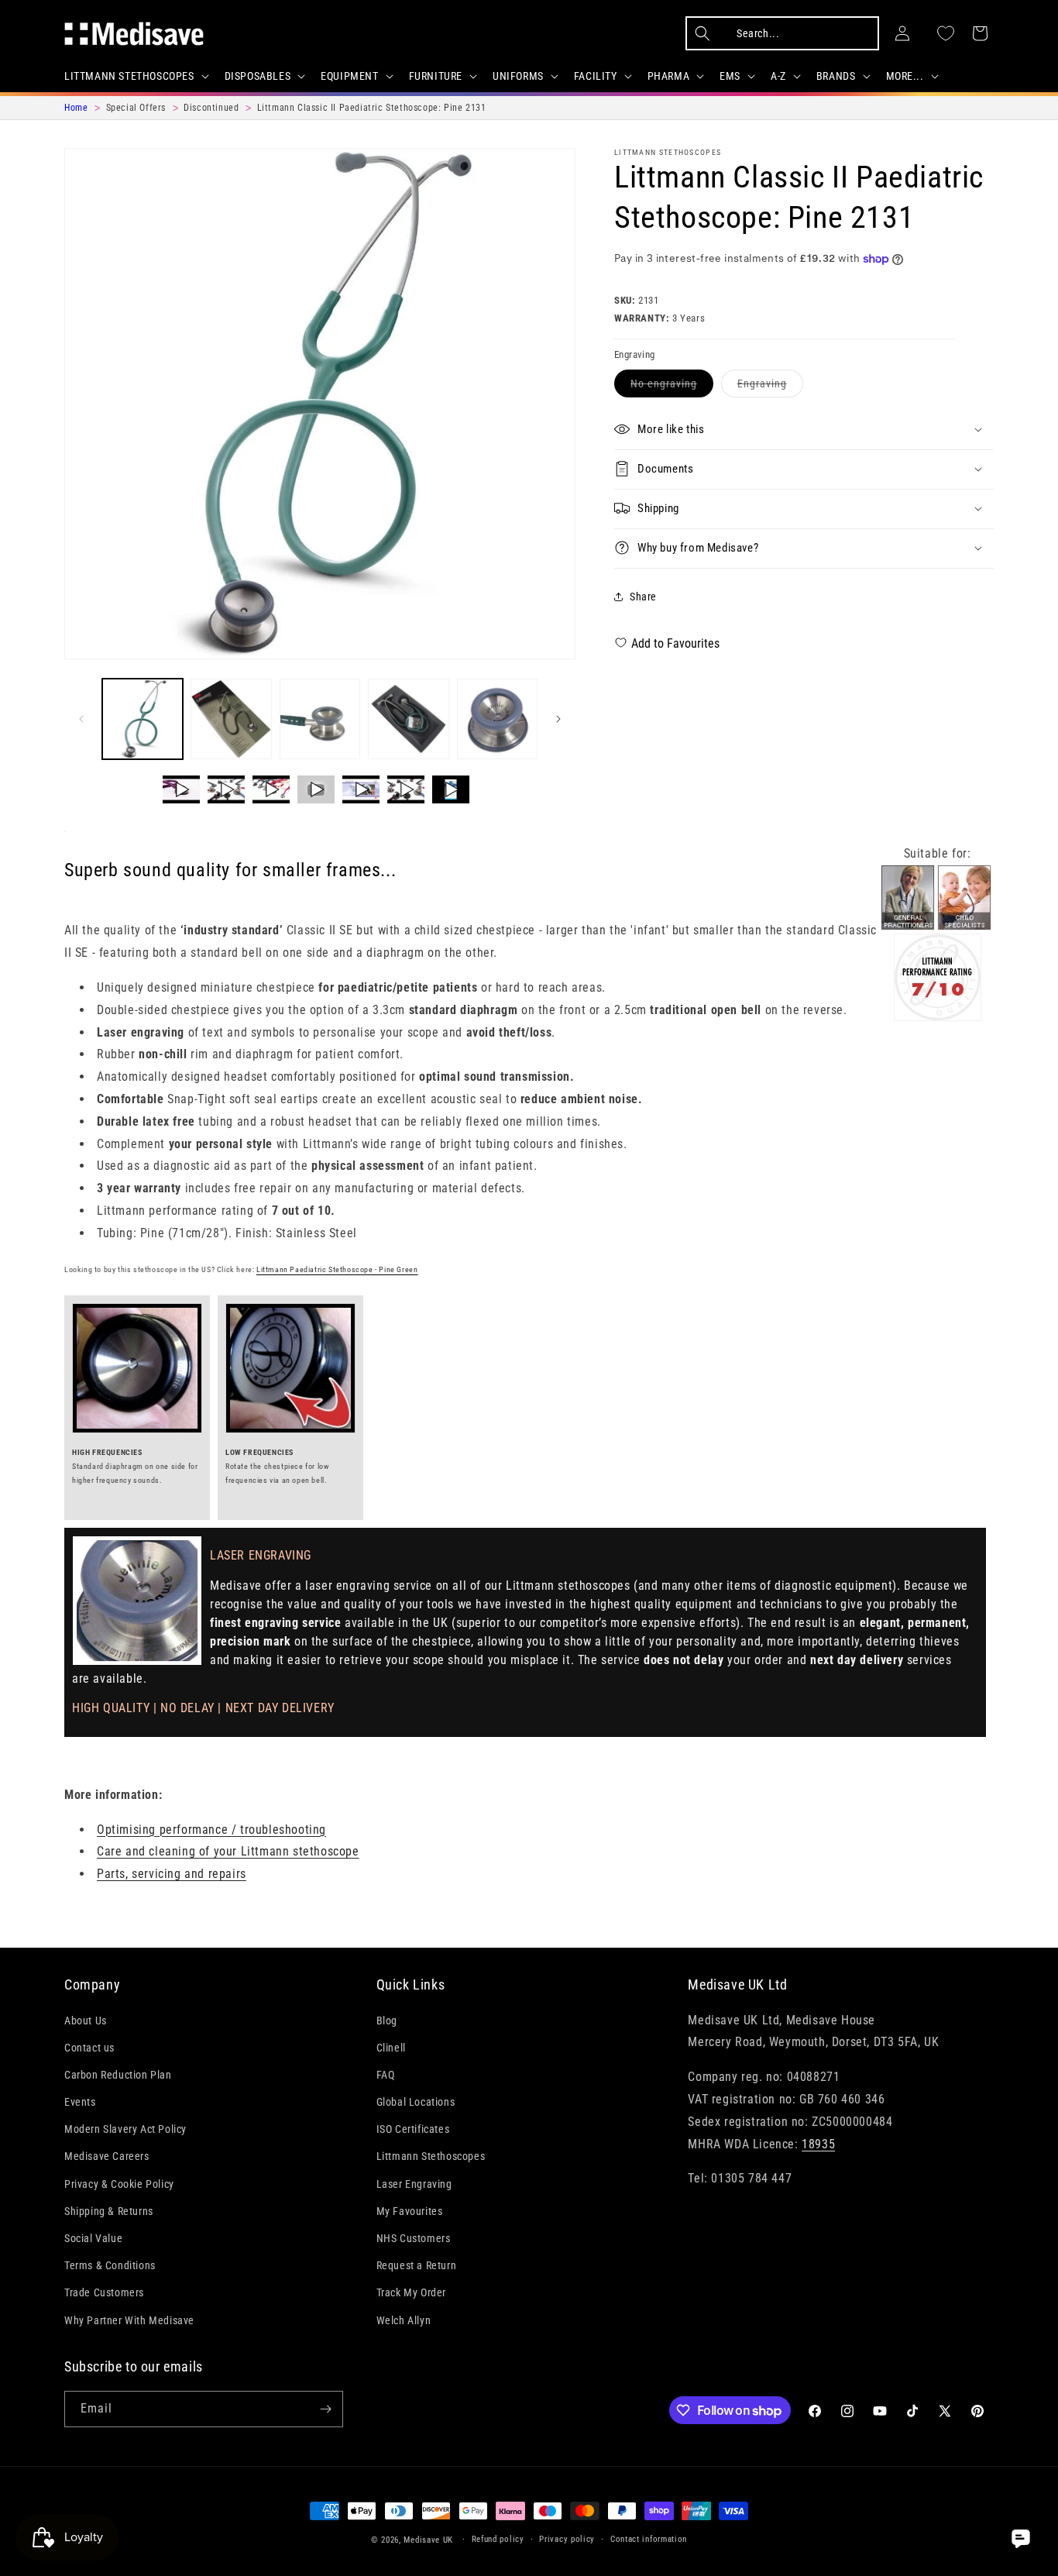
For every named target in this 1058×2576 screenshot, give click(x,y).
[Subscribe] (325, 2409)
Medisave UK (428, 2540)
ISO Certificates (413, 2129)
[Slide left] (81, 719)
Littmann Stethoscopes (668, 152)
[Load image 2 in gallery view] (231, 719)
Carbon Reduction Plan (118, 2075)
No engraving (672, 386)
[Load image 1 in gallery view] (143, 719)
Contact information (649, 2539)
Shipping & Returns (109, 2211)
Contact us (89, 2048)
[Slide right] (558, 719)
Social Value (93, 2238)
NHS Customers (414, 2238)
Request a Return (417, 2265)
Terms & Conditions (110, 2265)
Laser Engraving (414, 2184)
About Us (86, 2020)
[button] (135, 76)
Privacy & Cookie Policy (119, 2184)
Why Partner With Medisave (129, 2320)
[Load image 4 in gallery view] (408, 719)
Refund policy (498, 2539)
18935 (818, 2143)
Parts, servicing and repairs (172, 1874)
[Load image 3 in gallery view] (320, 719)
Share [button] (643, 597)
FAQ (386, 2075)
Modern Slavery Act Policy (125, 2129)
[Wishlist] (946, 33)
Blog (387, 2020)
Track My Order (411, 2292)
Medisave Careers (107, 2156)
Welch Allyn (404, 2320)
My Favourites (410, 2211)
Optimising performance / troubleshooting (211, 1830)
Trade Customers (104, 2292)
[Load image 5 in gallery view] (497, 719)
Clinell (391, 2048)
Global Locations (416, 2102)
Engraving (770, 386)
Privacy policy (567, 2539)
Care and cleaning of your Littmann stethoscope (228, 1851)
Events (80, 2102)
